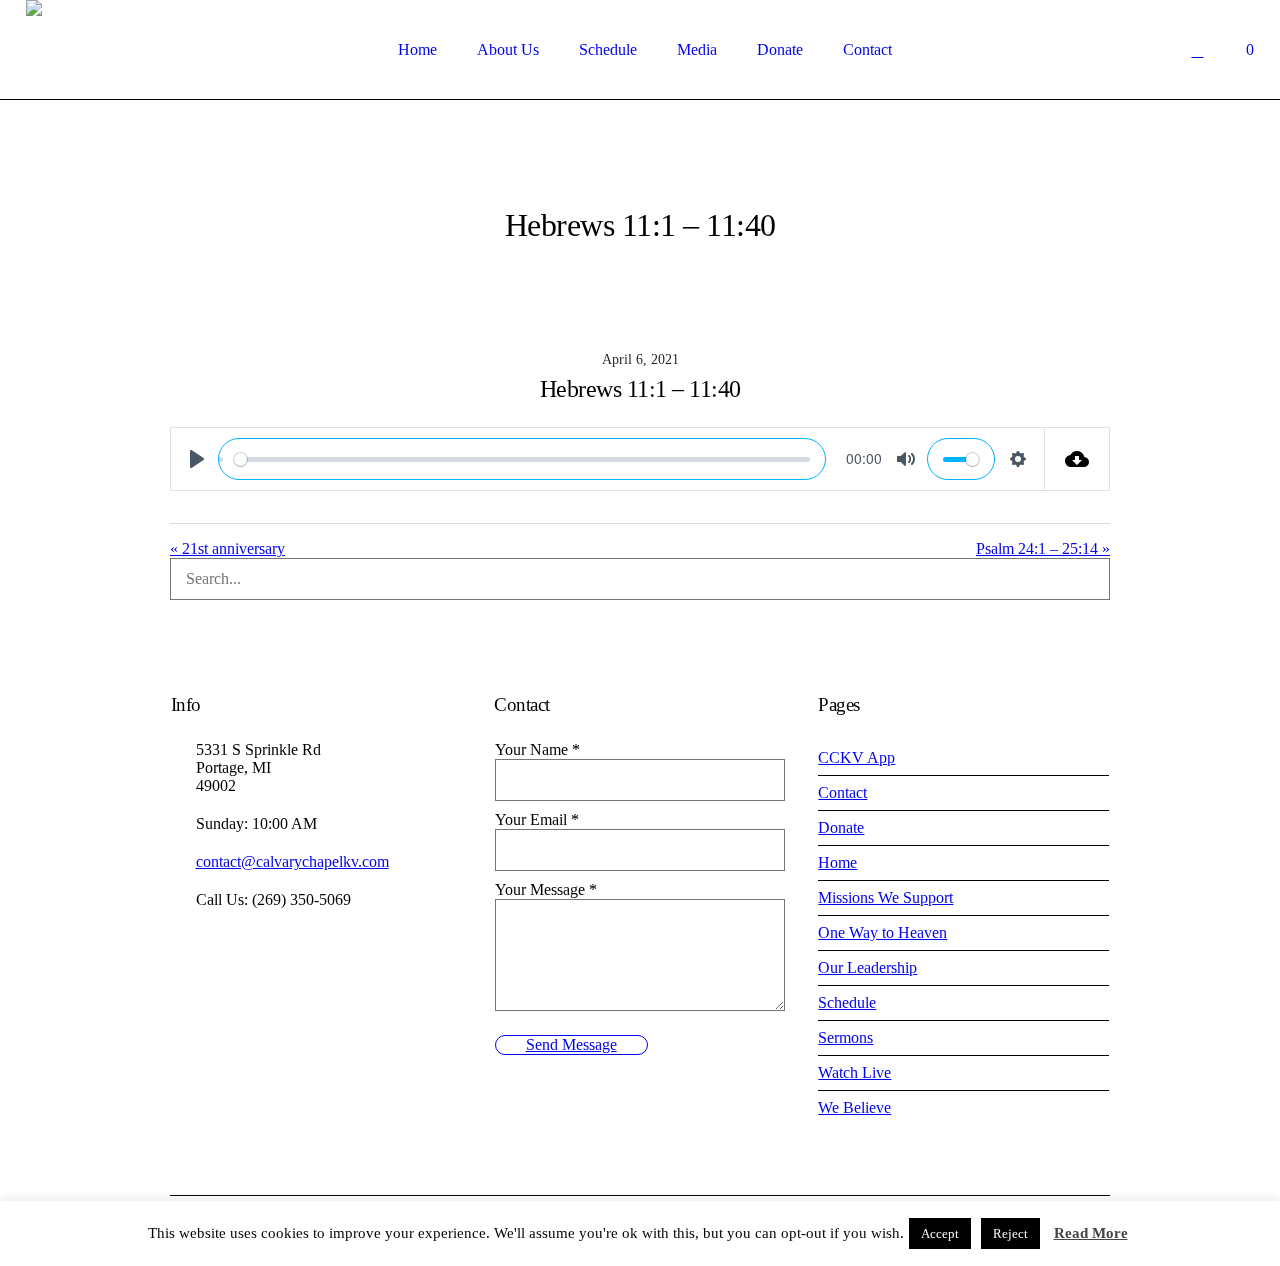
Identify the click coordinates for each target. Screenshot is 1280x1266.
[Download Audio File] (1077, 459)
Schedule (847, 1002)
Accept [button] (940, 1233)
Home (837, 862)
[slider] (522, 459)
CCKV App (856, 757)
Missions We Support (885, 897)
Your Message (546, 889)
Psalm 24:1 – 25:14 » (1043, 548)
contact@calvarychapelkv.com (292, 861)
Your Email (537, 819)
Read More (1091, 1233)
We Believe (854, 1107)
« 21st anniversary (227, 548)
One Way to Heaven (882, 932)
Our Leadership (867, 967)
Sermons (845, 1037)
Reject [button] (1010, 1233)
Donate (841, 827)
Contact (842, 792)
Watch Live (854, 1072)
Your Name (537, 749)
